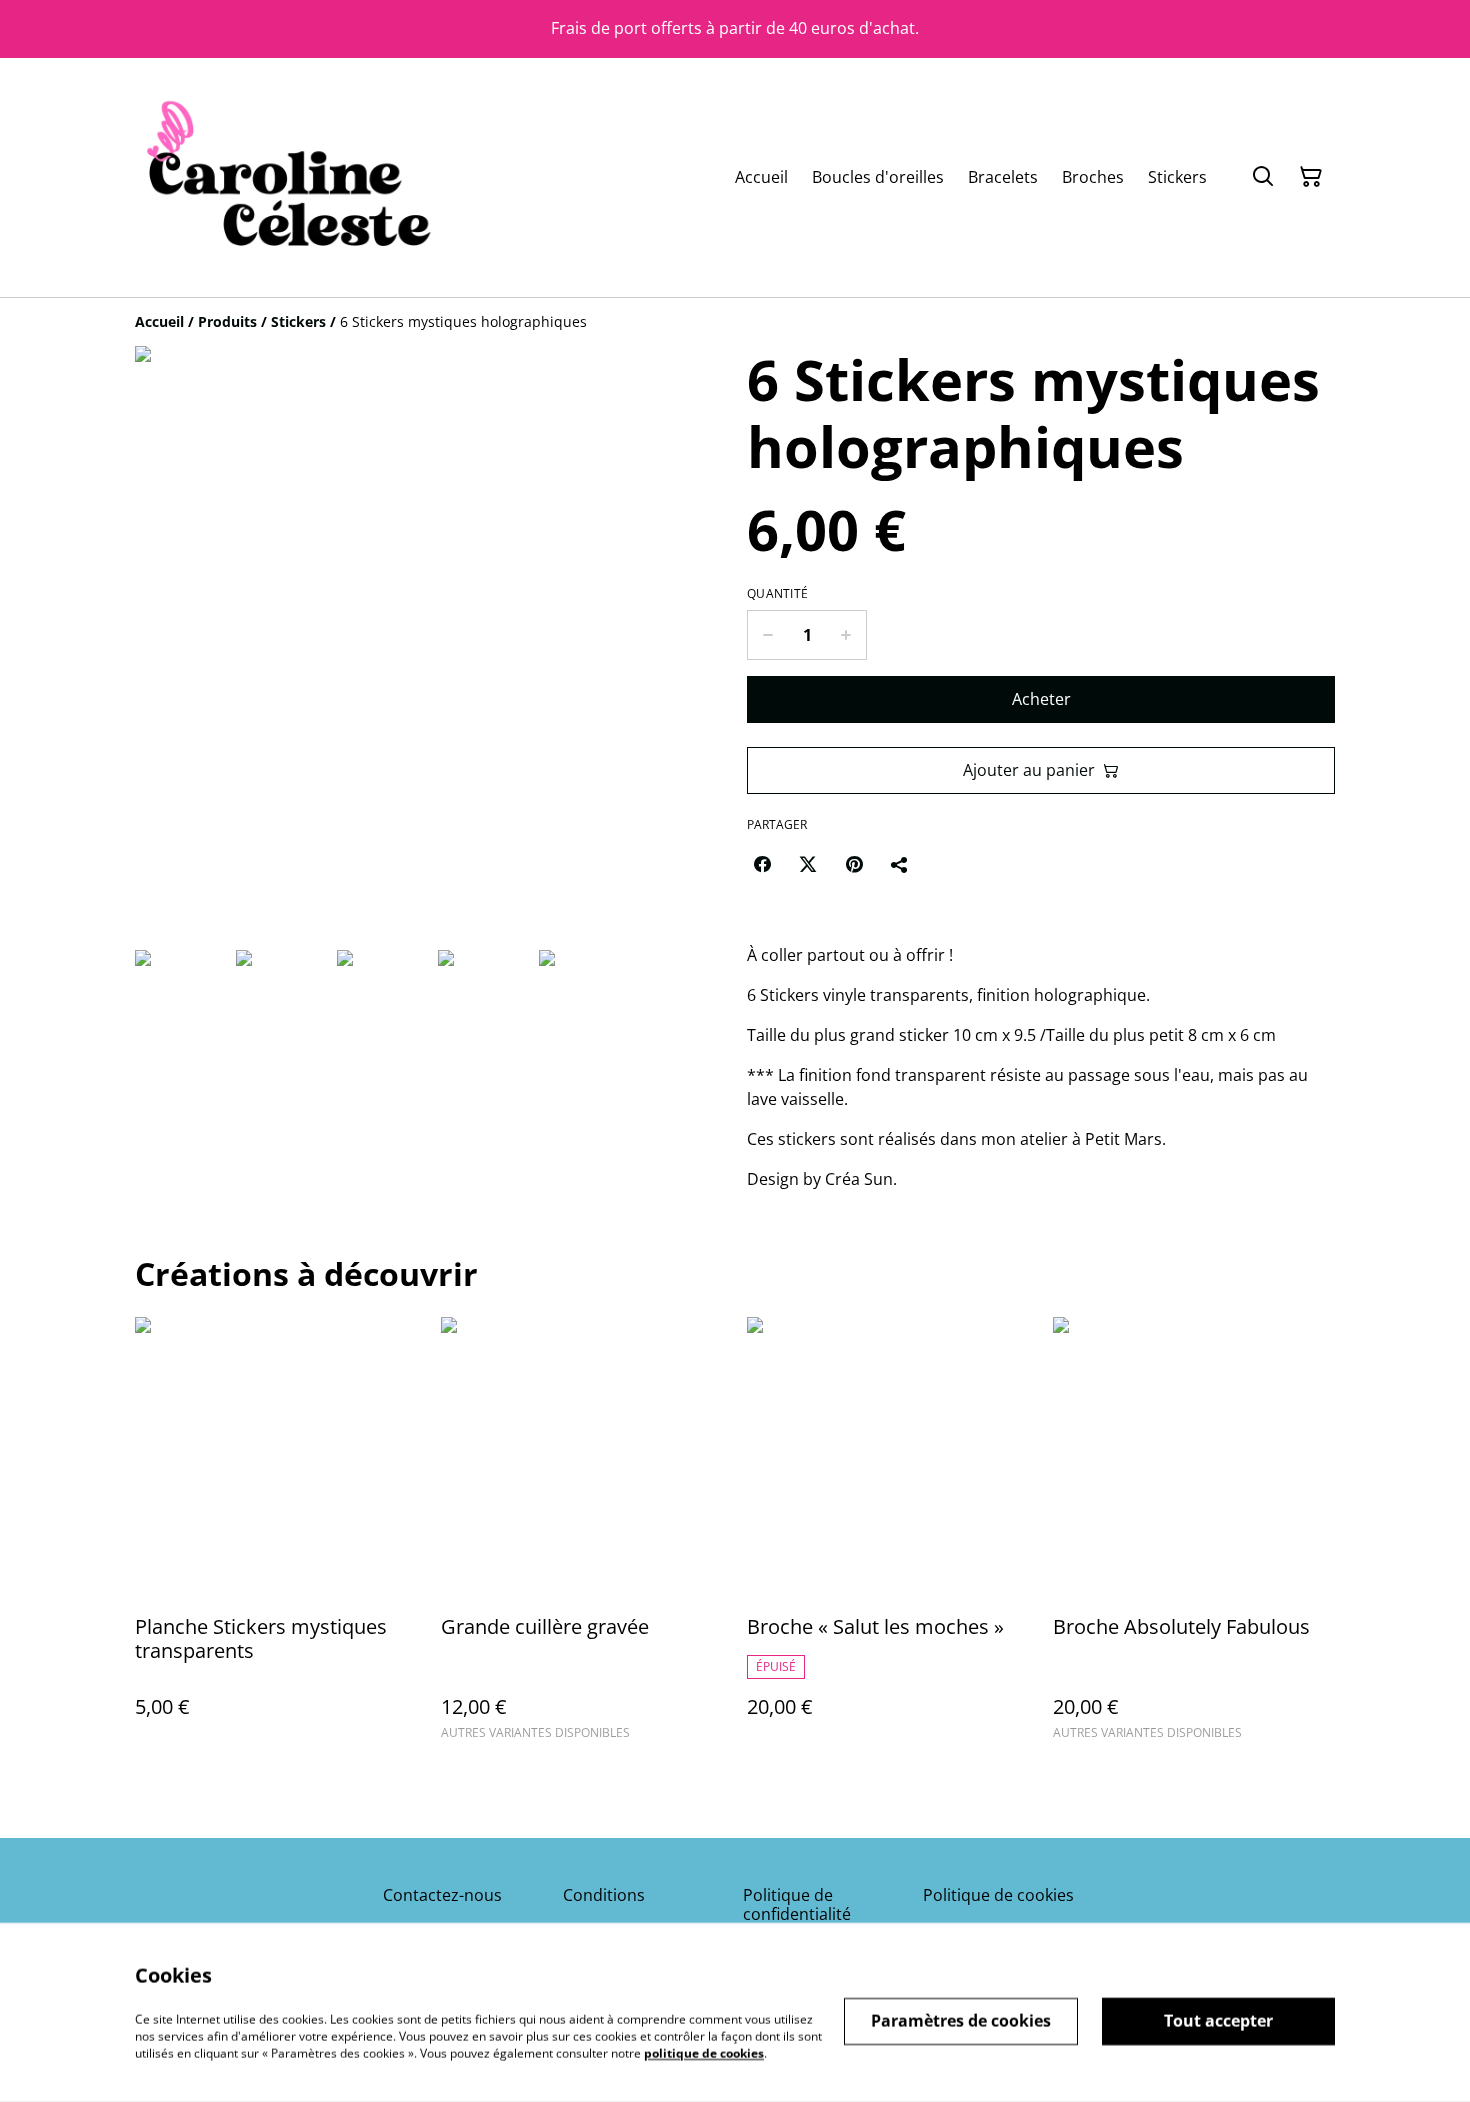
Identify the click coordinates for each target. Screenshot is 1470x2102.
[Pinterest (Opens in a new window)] (854, 864)
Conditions (604, 1895)
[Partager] (900, 864)
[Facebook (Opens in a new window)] (762, 864)
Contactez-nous (442, 1895)
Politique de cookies (998, 1895)
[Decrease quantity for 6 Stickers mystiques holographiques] (767, 635)
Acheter (1041, 699)
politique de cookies (704, 2052)
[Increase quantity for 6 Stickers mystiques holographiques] (846, 635)
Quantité (777, 594)
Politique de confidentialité (797, 1904)
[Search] (1263, 177)
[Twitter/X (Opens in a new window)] (808, 864)
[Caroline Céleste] (285, 177)
